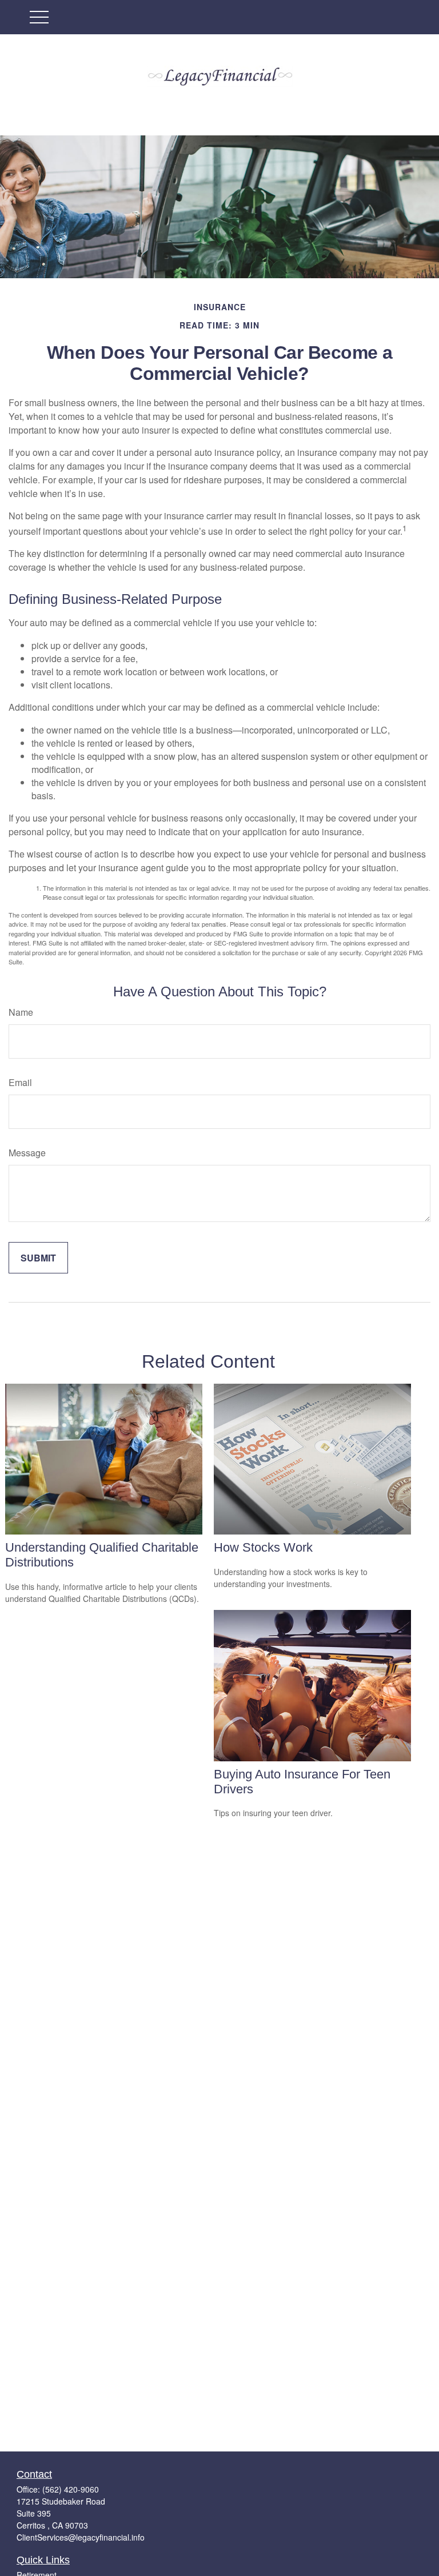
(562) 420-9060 (71, 2489)
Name (21, 1012)
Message (27, 1153)
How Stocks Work (263, 1547)
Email (20, 1082)
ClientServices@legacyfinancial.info (81, 2537)
